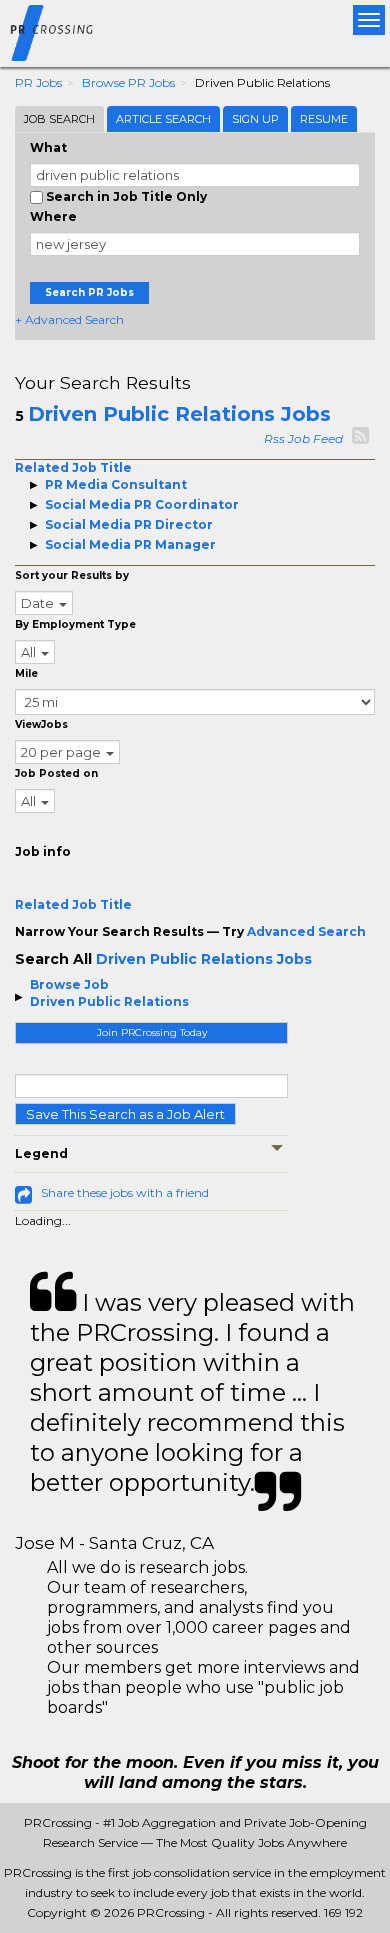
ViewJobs (41, 724)
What (48, 147)
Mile (26, 673)
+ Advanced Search (69, 319)
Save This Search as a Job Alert (125, 1114)
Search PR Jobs (89, 292)
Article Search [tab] (163, 119)
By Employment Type (75, 624)
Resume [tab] (324, 119)
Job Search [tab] (59, 119)
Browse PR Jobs (128, 82)
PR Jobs (38, 82)
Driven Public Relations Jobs (179, 414)
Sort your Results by (72, 575)
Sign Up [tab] (255, 119)
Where (53, 216)
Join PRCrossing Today (152, 1032)
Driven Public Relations (109, 1001)
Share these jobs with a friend (125, 1192)
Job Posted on (56, 773)
